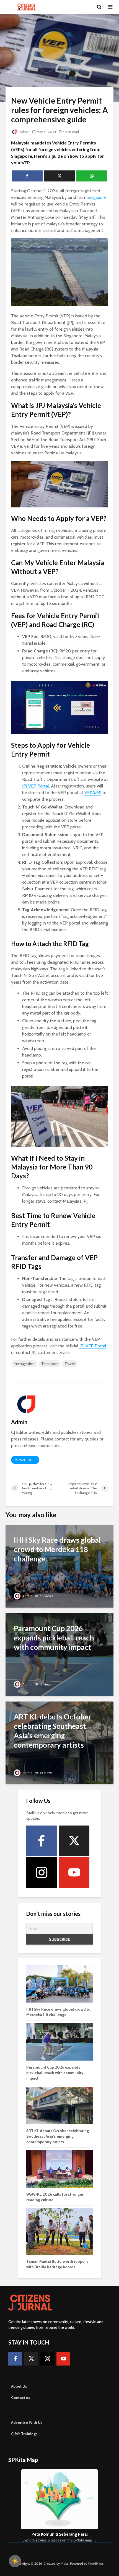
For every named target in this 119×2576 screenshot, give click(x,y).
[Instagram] (42, 1872)
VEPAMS (93, 793)
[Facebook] (42, 1841)
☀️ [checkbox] (15, 2561)
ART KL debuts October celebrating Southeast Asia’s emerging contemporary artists (58, 2136)
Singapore (97, 197)
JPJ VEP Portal (36, 786)
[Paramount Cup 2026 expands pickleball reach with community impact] (59, 1654)
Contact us (21, 2398)
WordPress (96, 2563)
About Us (19, 2386)
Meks (64, 2563)
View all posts (25, 1460)
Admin (24, 132)
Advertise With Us (27, 2422)
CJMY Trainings (24, 2434)
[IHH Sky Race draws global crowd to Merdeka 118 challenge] (59, 1566)
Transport (50, 1364)
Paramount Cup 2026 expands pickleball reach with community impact (55, 2073)
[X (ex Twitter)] (74, 1841)
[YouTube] (74, 1872)
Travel (70, 1364)
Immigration (24, 1364)
